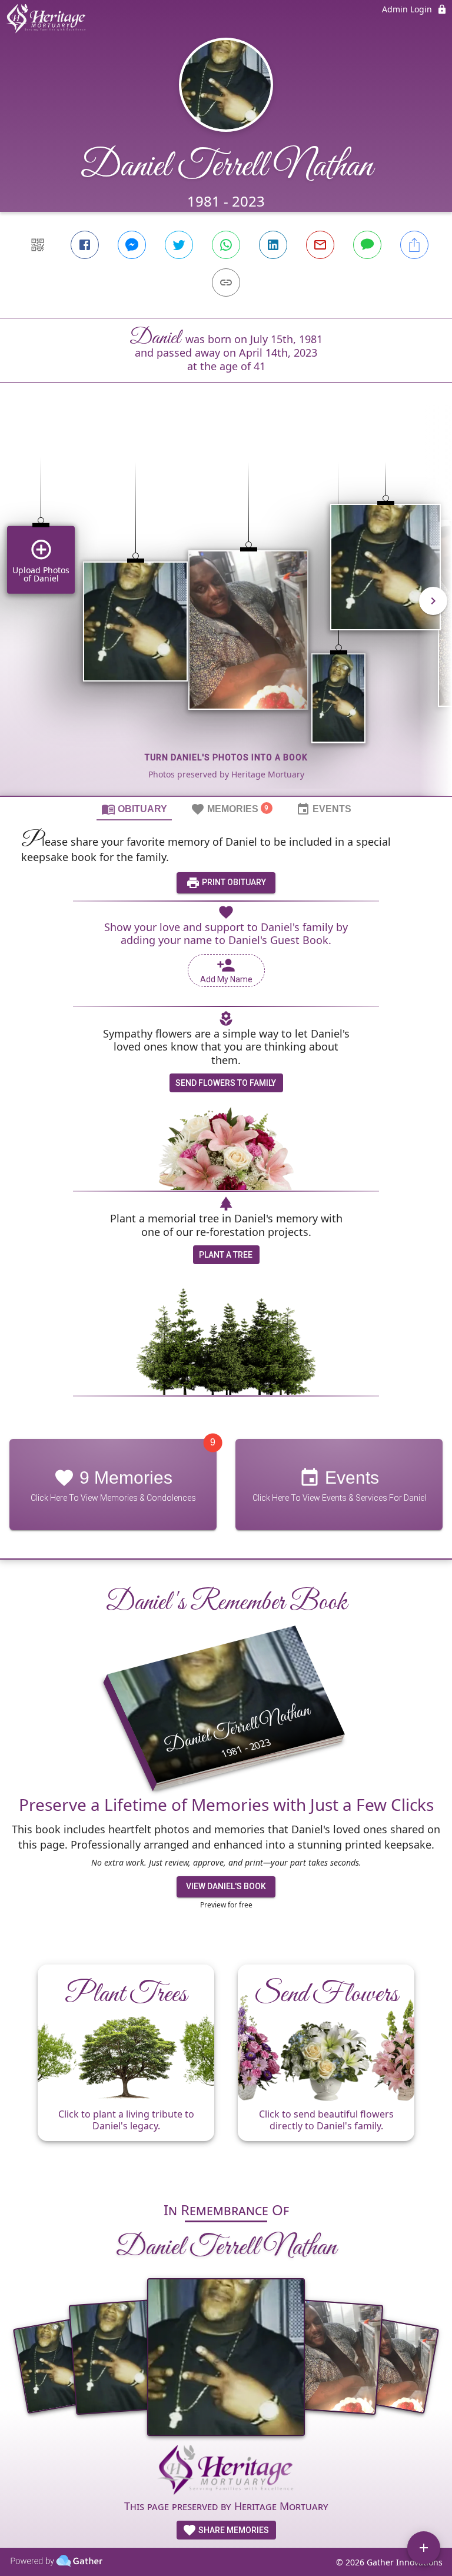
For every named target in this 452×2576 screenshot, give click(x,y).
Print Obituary (233, 882)
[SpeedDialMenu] (424, 2548)
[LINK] (226, 282)
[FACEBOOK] (85, 245)
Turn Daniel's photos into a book (226, 757)
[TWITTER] (179, 245)
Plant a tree (226, 1255)
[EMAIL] (320, 245)
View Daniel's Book (226, 1886)
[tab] (134, 809)
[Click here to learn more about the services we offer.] (226, 2472)
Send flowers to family (226, 1083)
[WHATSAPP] (226, 245)
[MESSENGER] (132, 245)
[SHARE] (414, 245)
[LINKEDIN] (273, 245)
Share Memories (233, 2530)
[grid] (226, 609)
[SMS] (367, 245)
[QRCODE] (38, 245)
